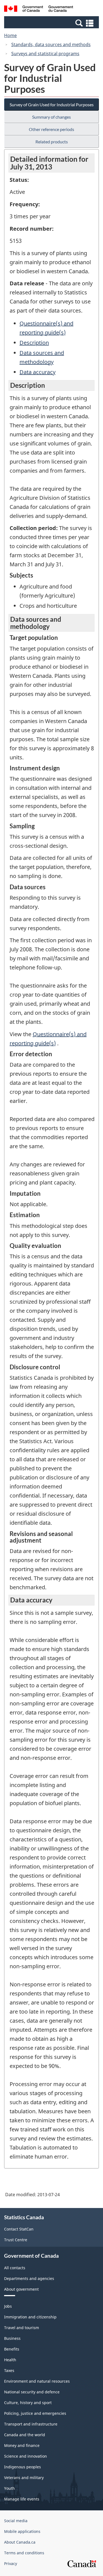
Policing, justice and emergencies (35, 2413)
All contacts (15, 2268)
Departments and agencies (29, 2278)
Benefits (12, 2349)
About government (21, 2289)
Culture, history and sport (28, 2403)
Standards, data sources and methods (51, 44)
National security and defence (32, 2392)
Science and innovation (26, 2456)
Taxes (9, 2370)
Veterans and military (24, 2478)
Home (10, 35)
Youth (9, 2488)
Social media (16, 2521)
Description (34, 343)
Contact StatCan (19, 2229)
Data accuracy (37, 372)
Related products (52, 142)
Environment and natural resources (37, 2381)
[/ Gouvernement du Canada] (39, 9)
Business (12, 2338)
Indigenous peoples (23, 2467)
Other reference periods (51, 129)
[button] (52, 23)
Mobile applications (22, 2531)
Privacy (11, 2564)
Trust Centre (16, 2240)
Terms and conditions (24, 2553)
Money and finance (22, 2445)
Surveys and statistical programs (45, 54)
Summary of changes (51, 117)
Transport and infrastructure (31, 2424)
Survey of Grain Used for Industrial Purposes (52, 104)
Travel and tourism (22, 2328)
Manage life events (22, 2499)
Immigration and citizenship (30, 2317)
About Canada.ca (20, 2542)
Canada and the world (25, 2435)
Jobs (8, 2306)
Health (10, 2360)
